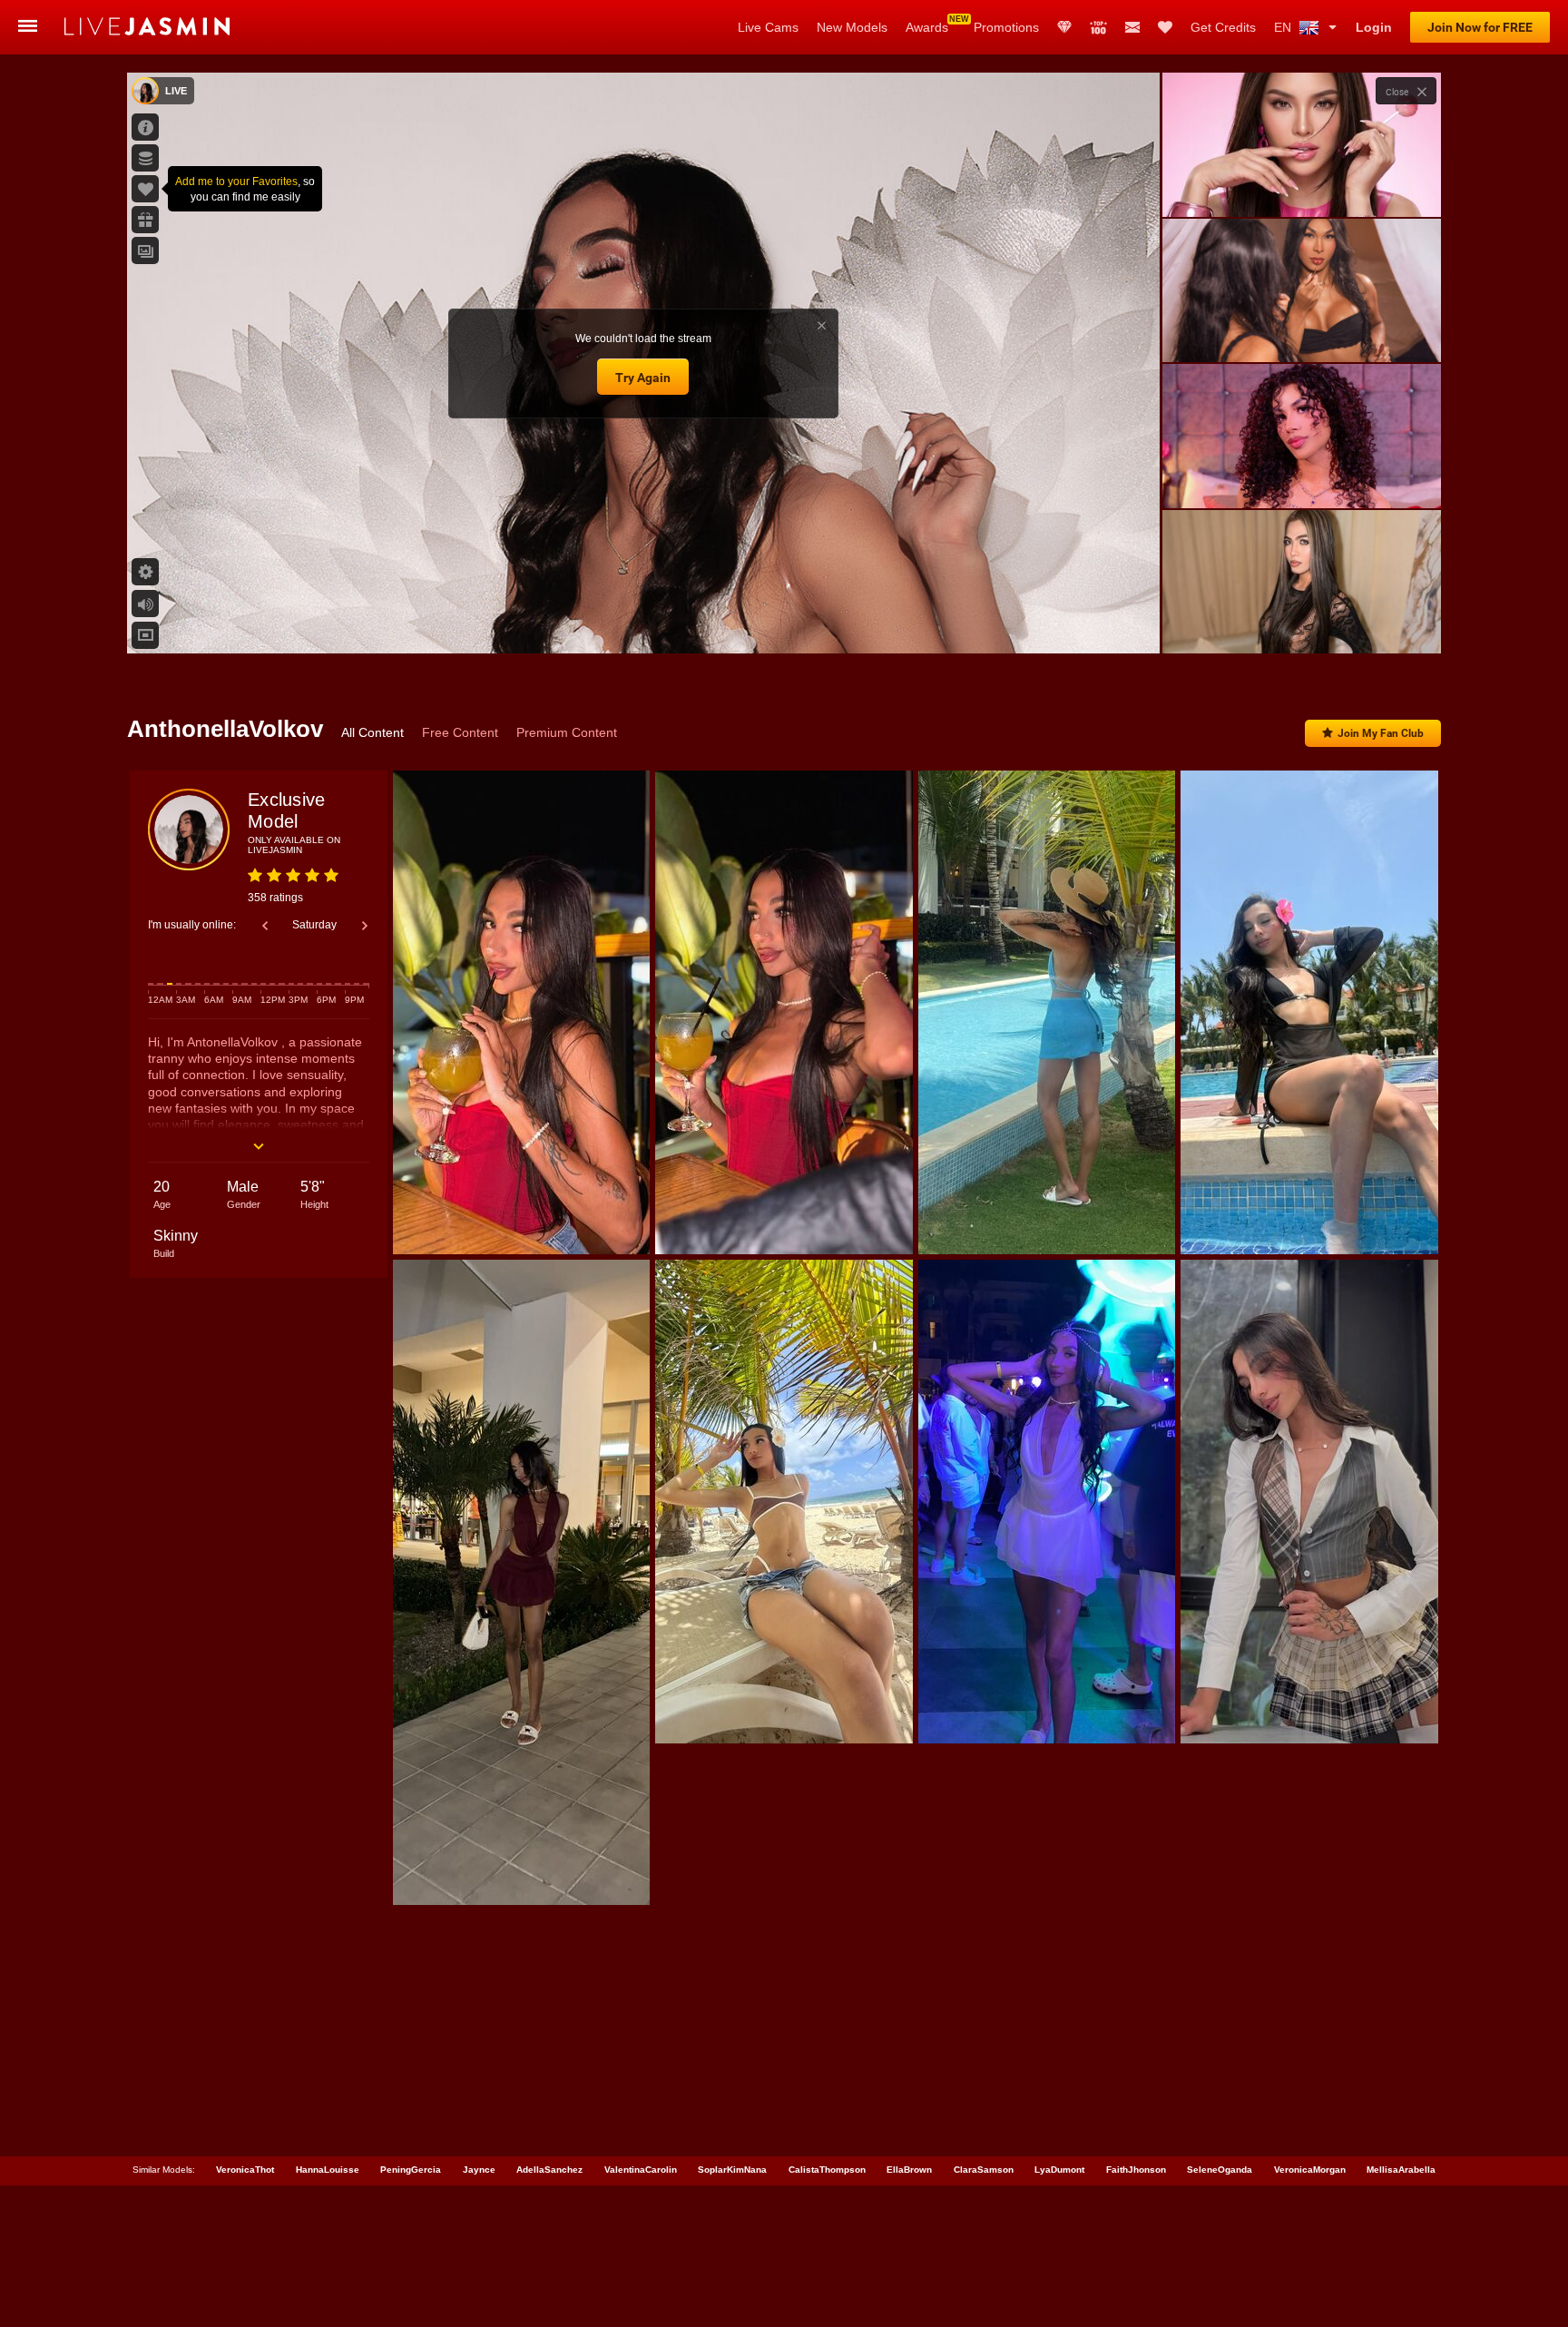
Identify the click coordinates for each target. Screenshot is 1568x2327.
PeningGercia (411, 2170)
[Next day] (365, 926)
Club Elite (1064, 27)
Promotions (1006, 27)
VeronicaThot (245, 2170)
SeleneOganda (1220, 2170)
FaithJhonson (1136, 2170)
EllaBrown (909, 2170)
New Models (852, 27)
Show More (1302, 623)
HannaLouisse (328, 2170)
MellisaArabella (1401, 2170)
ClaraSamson (984, 2170)
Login (1374, 27)
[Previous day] (265, 926)
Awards (927, 27)
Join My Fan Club (1381, 733)
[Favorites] (1165, 27)
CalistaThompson (827, 2170)
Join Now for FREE (1480, 27)
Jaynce (479, 2170)
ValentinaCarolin (641, 2170)
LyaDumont (1059, 2170)
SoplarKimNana (732, 2170)
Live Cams (768, 27)
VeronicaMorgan (1310, 2170)
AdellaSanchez (549, 2170)
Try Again (643, 378)
